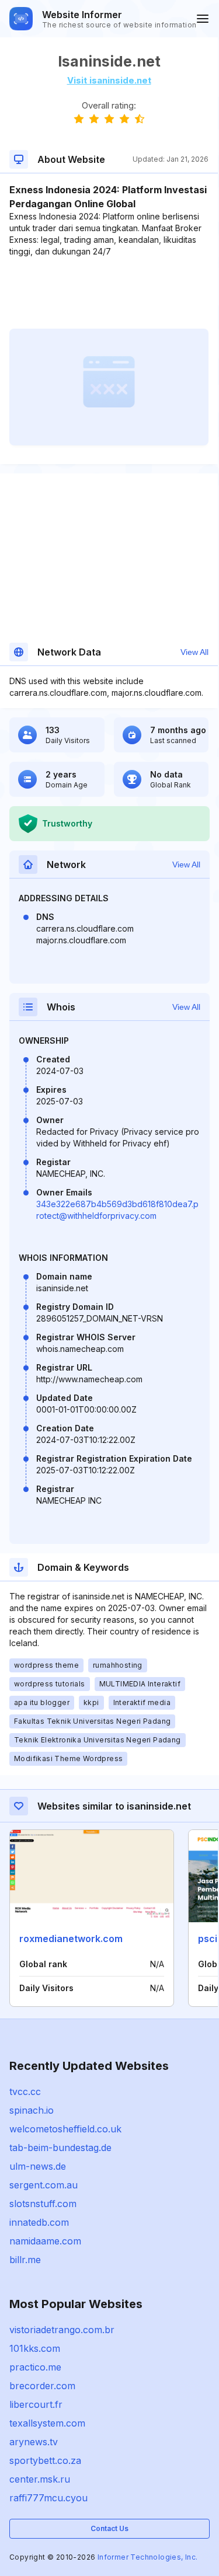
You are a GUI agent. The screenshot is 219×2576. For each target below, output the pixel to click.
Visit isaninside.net (109, 80)
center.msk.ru (40, 2479)
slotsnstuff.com (43, 2204)
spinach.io (32, 2110)
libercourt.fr (36, 2404)
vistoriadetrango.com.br (62, 2330)
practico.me (35, 2367)
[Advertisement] (109, 293)
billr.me (25, 2260)
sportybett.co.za (45, 2460)
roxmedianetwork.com (71, 1939)
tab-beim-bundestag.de (60, 2148)
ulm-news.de (38, 2166)
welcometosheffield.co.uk (65, 2129)
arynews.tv (34, 2442)
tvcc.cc (25, 2092)
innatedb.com (39, 2222)
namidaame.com (45, 2241)
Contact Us (109, 2528)
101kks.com (35, 2348)
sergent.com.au (44, 2185)
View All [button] (194, 652)
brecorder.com (42, 2386)
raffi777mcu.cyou (48, 2498)
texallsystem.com (47, 2423)
